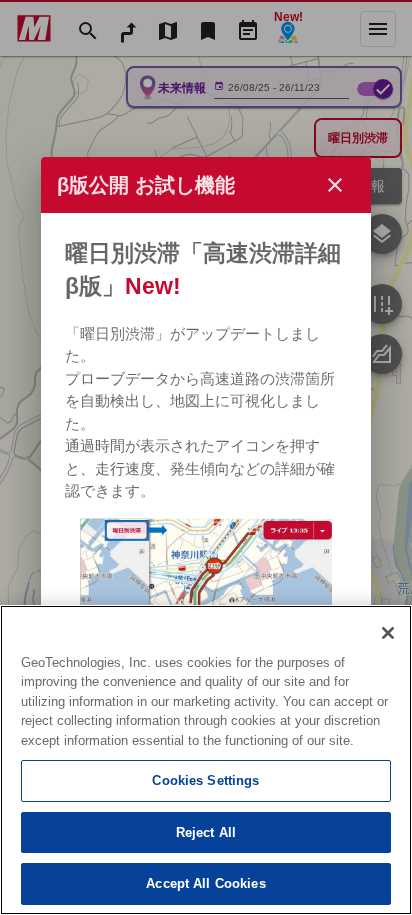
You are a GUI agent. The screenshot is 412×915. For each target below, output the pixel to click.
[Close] (388, 633)
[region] (206, 760)
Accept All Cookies (205, 883)
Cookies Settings (205, 780)
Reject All (206, 832)
